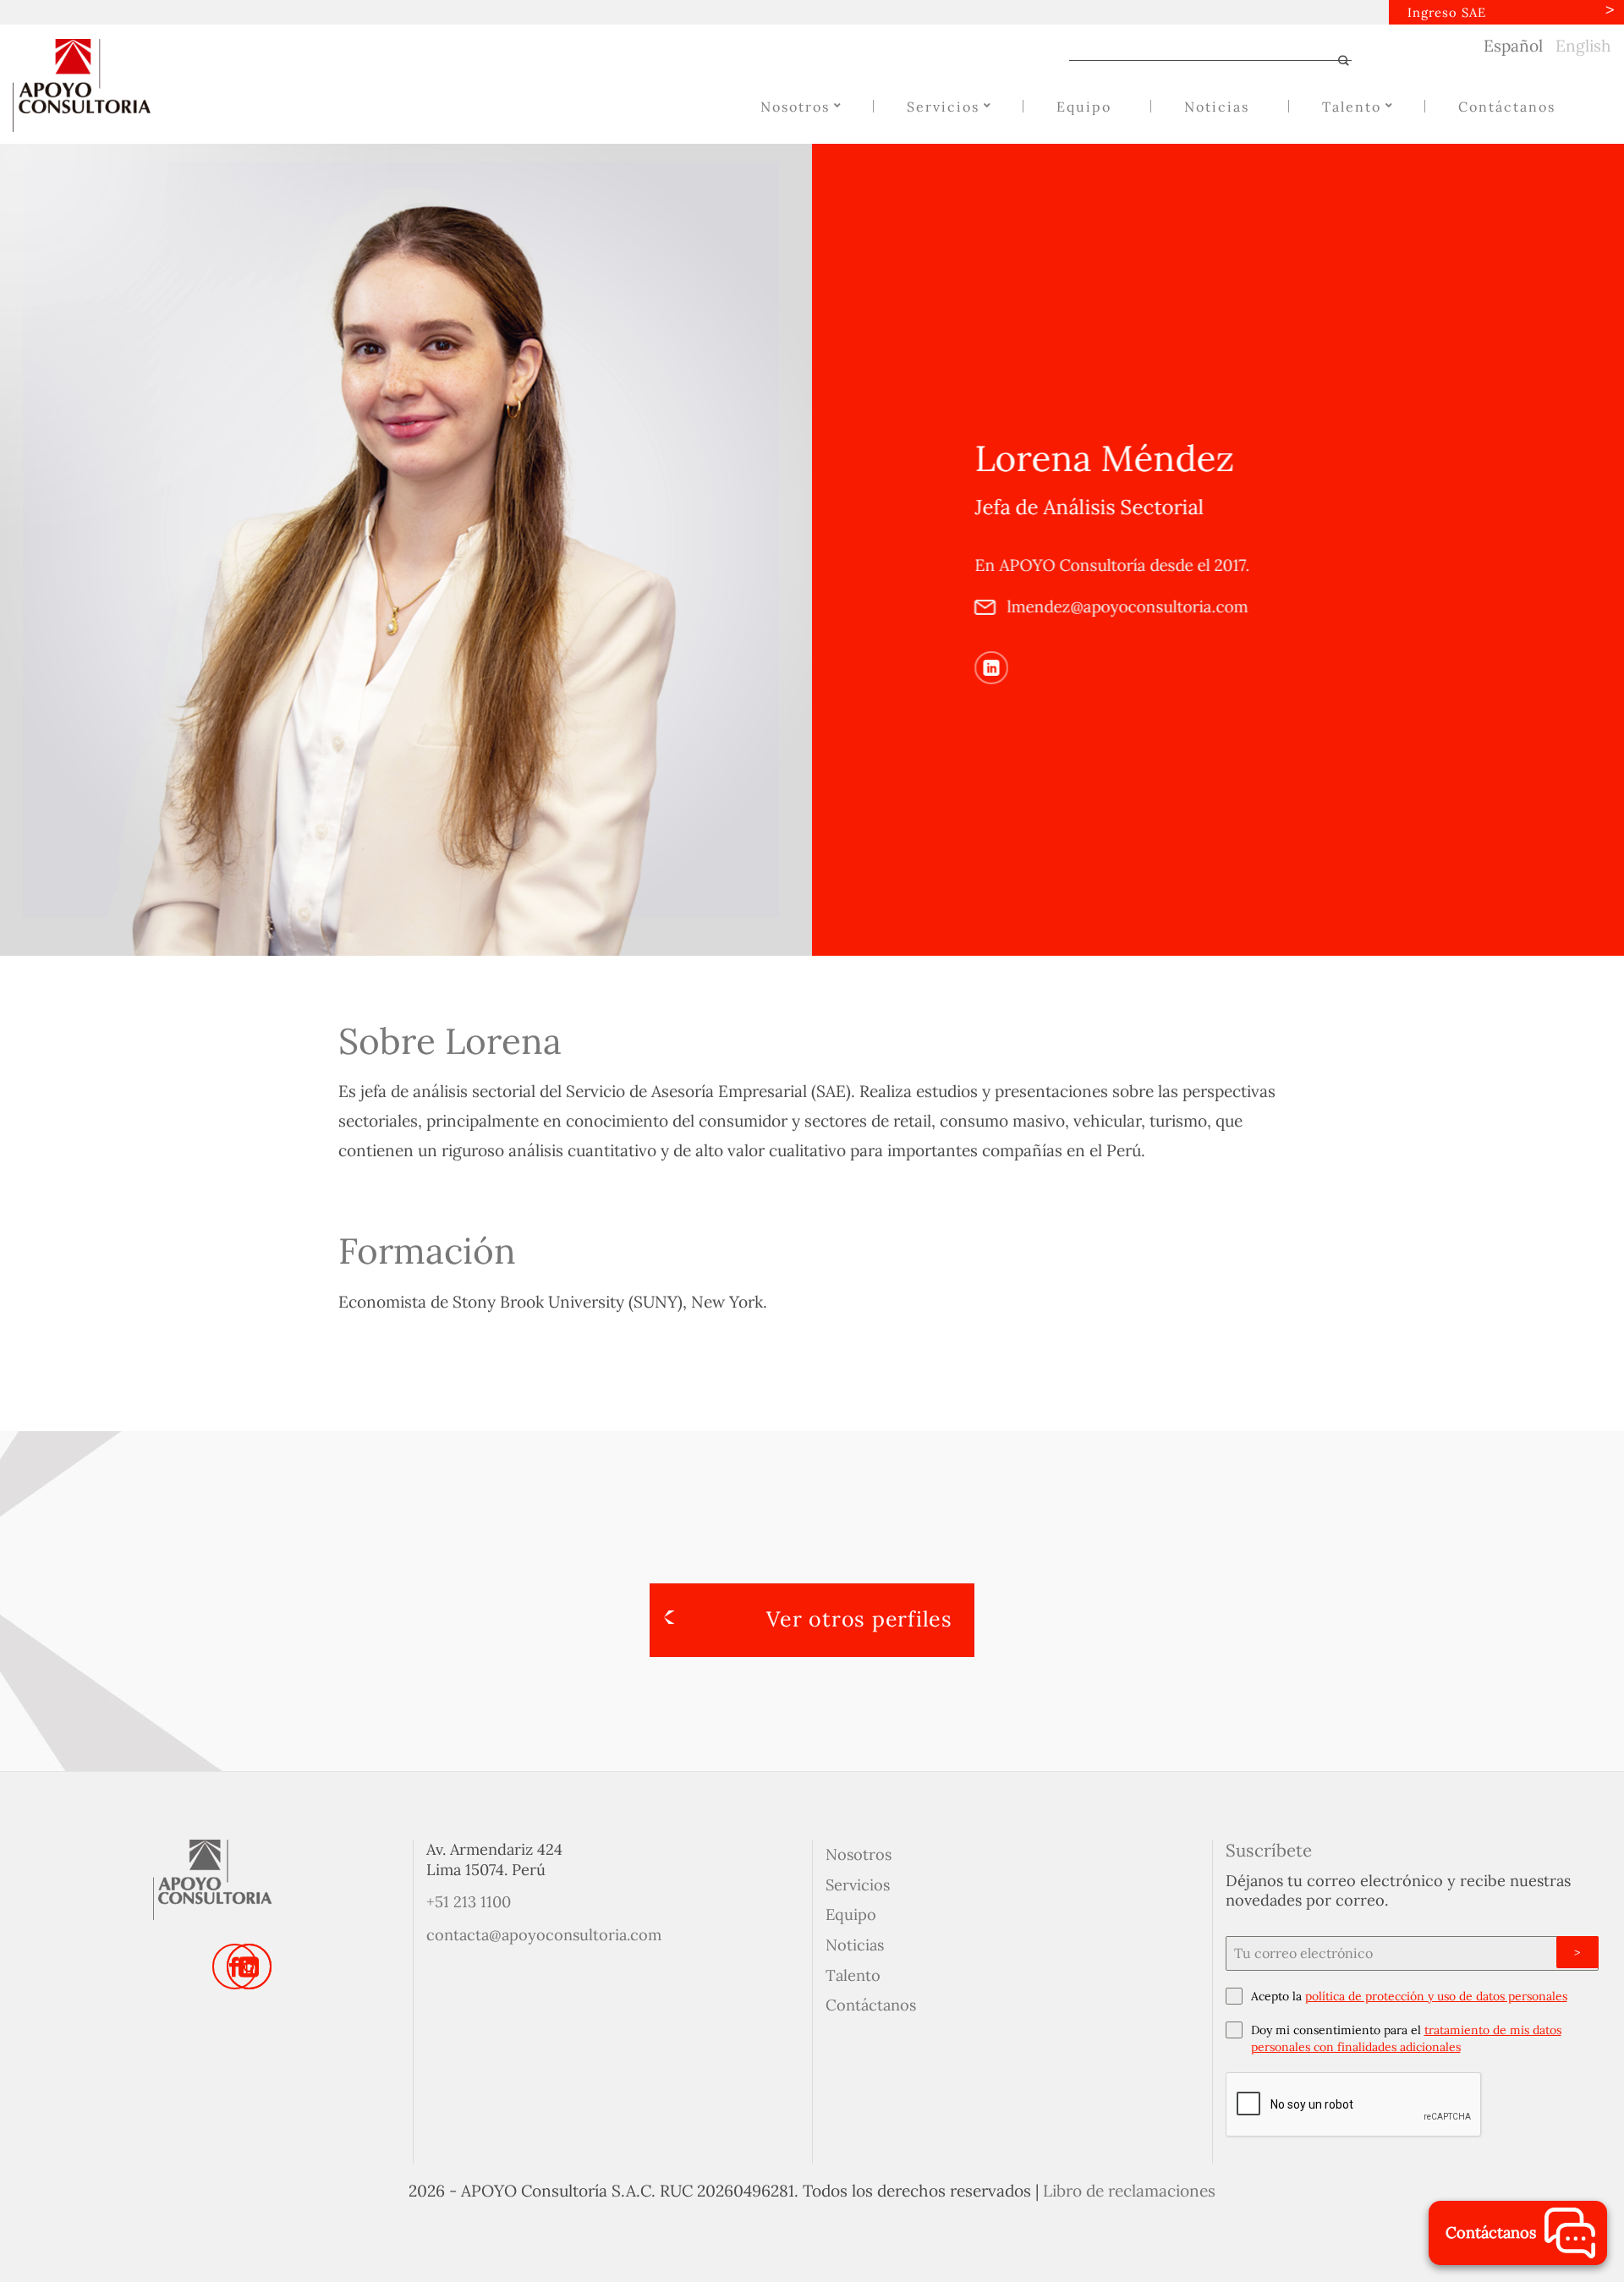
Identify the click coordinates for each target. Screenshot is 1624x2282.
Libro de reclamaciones (1129, 2191)
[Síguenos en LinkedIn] (991, 667)
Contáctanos (871, 2005)
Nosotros (859, 1854)
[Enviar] (1336, 62)
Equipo (851, 1914)
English (1583, 46)
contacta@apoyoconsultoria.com (544, 1935)
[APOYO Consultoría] (97, 85)
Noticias (855, 1945)
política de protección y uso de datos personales (1436, 1996)
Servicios (858, 1885)
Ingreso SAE (1447, 12)
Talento (853, 1975)
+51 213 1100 (469, 1902)
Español (1513, 46)
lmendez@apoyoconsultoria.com (1125, 606)
